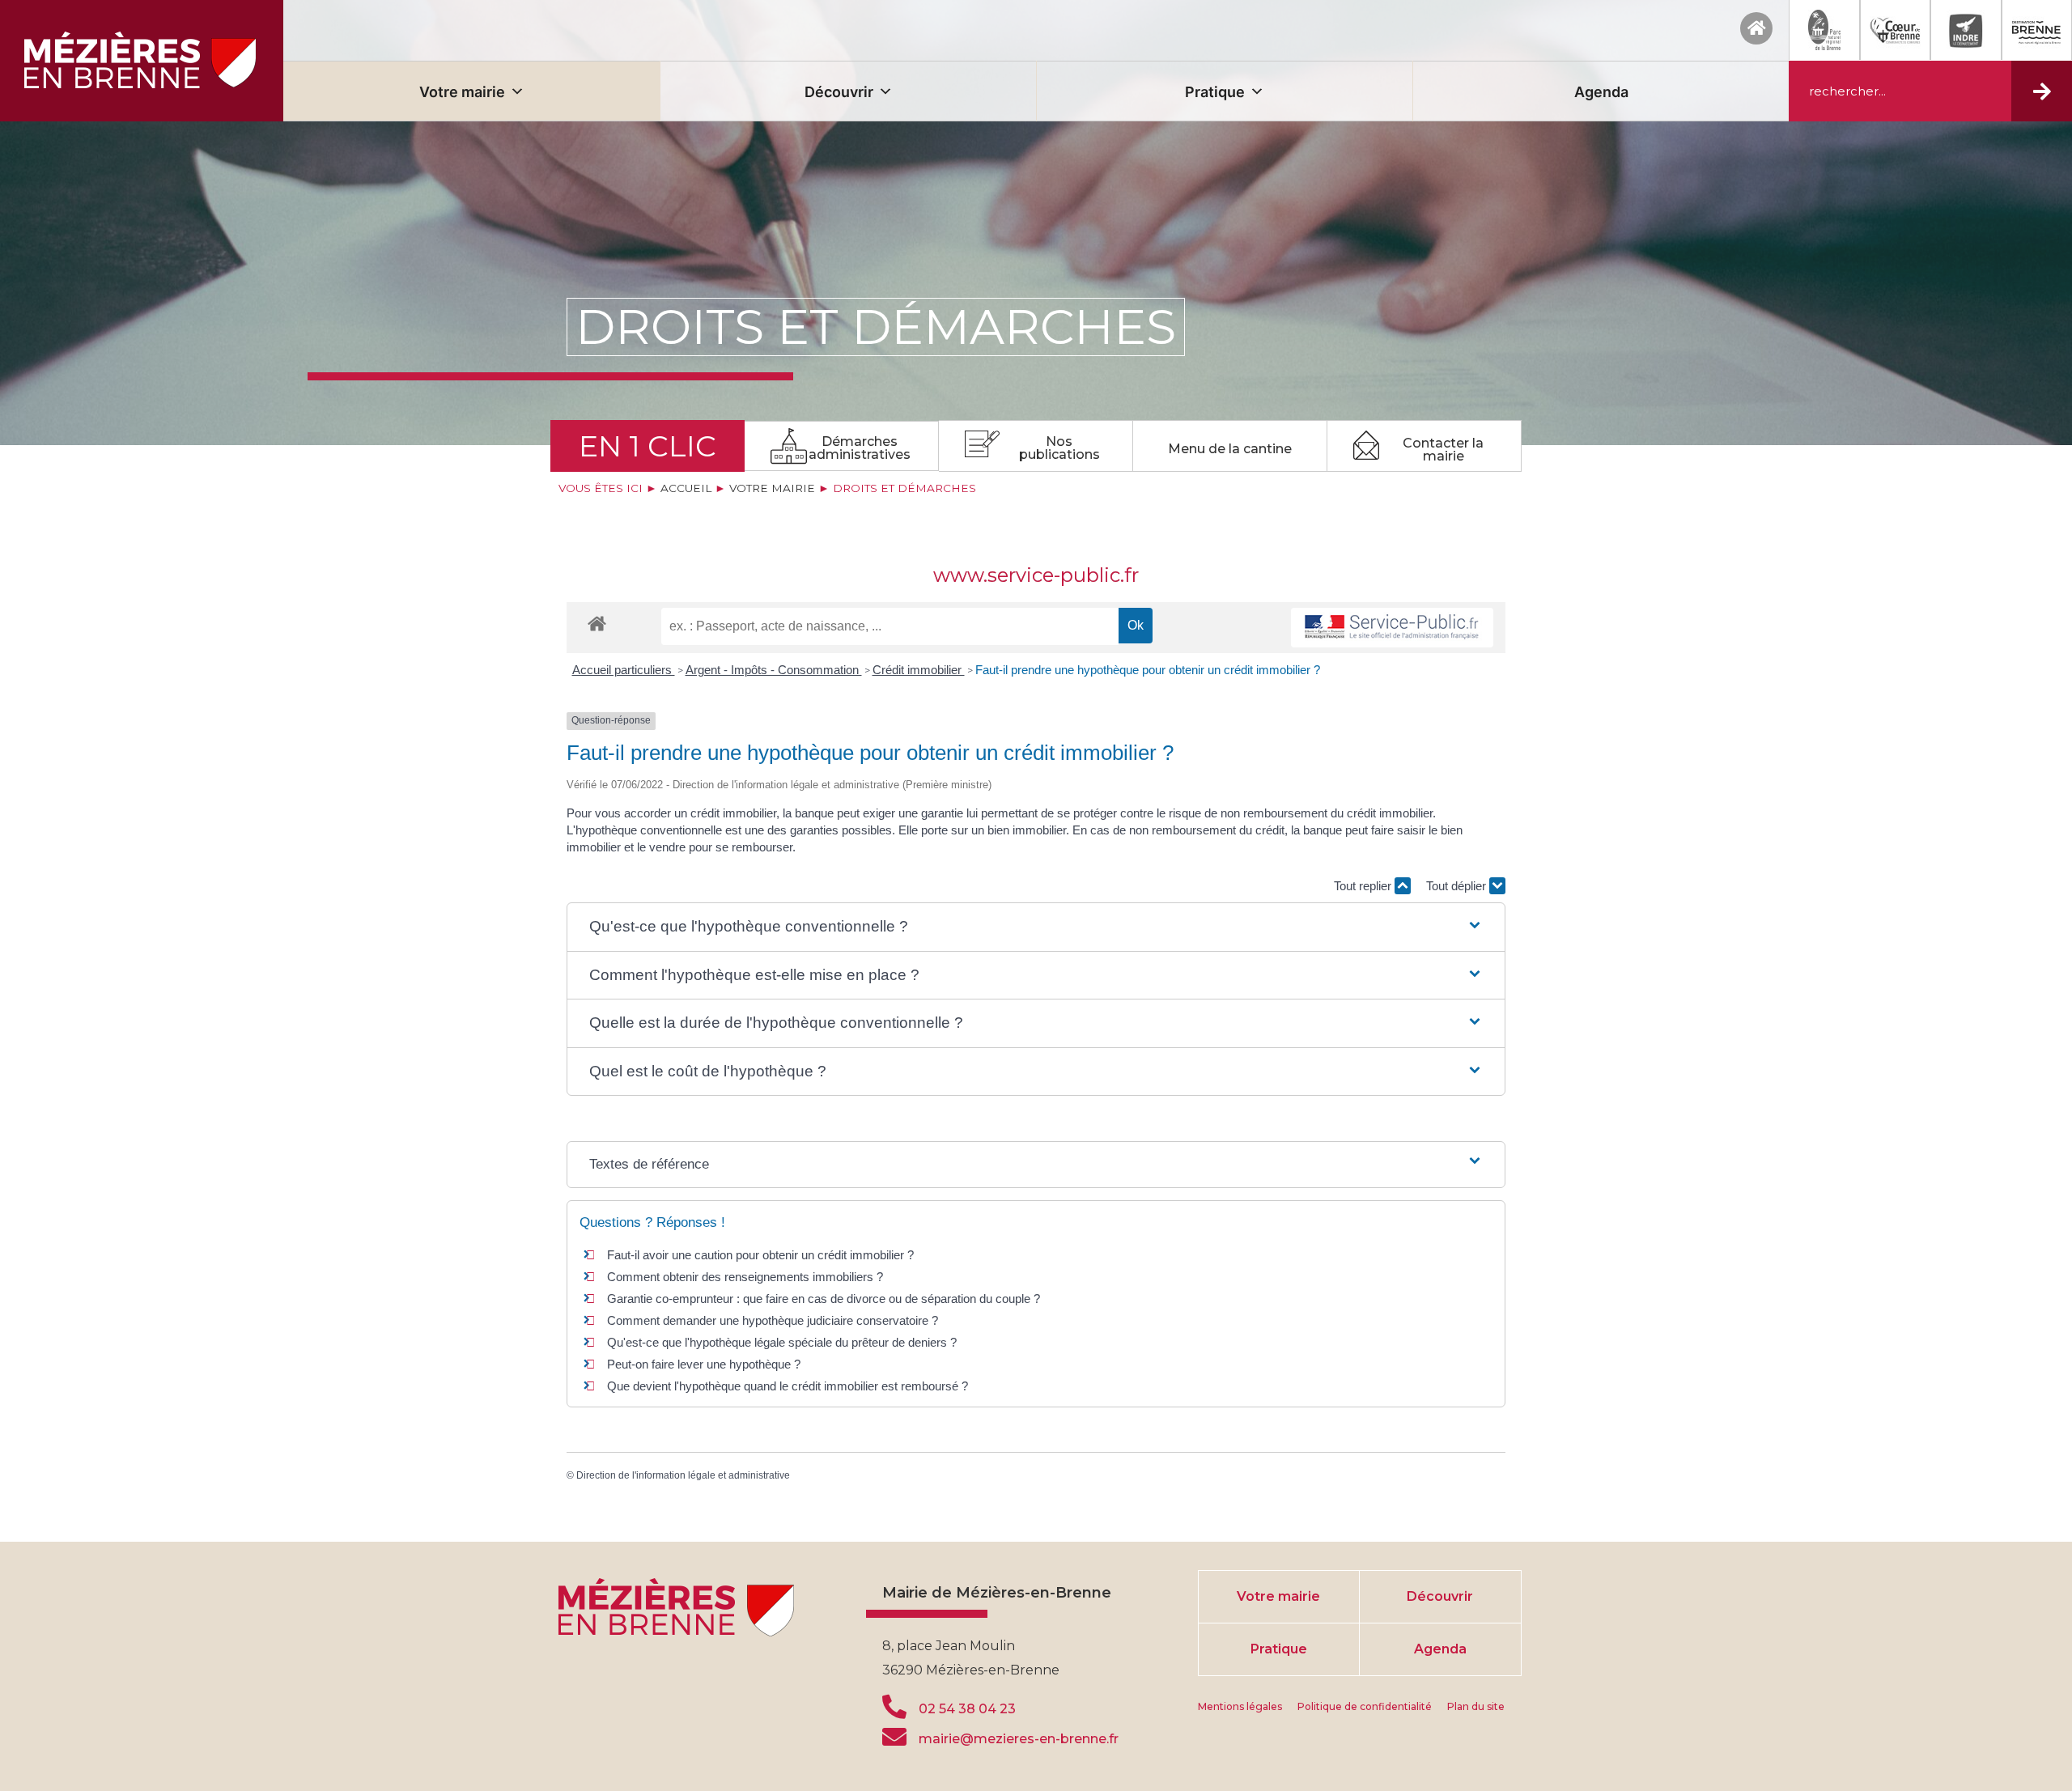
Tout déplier (1458, 886)
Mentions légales (1240, 1706)
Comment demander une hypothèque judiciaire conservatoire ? (773, 1320)
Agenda (1601, 92)
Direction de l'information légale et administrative (683, 1475)
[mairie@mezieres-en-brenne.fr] (894, 1737)
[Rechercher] (2042, 91)
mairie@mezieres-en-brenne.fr (1019, 1739)
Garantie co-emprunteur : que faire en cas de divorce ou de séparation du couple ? (824, 1299)
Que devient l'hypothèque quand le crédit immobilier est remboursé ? (788, 1386)
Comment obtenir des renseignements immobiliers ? (745, 1277)
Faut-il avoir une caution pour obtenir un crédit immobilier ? (760, 1255)
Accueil (686, 488)
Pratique (1215, 92)
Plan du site (1476, 1706)
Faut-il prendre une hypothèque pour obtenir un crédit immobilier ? (1148, 670)
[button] (1036, 927)
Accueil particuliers (624, 670)
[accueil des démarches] (597, 623)
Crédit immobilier (919, 670)
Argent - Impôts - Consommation (774, 670)
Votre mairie (462, 92)
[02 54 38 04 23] (894, 1707)
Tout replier (1364, 886)
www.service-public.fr (1036, 575)
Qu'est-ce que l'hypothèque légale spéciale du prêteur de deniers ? (782, 1342)
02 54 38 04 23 (967, 1709)
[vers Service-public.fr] (1392, 628)
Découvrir (839, 92)
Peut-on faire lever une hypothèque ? (704, 1364)
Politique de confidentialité (1365, 1706)
